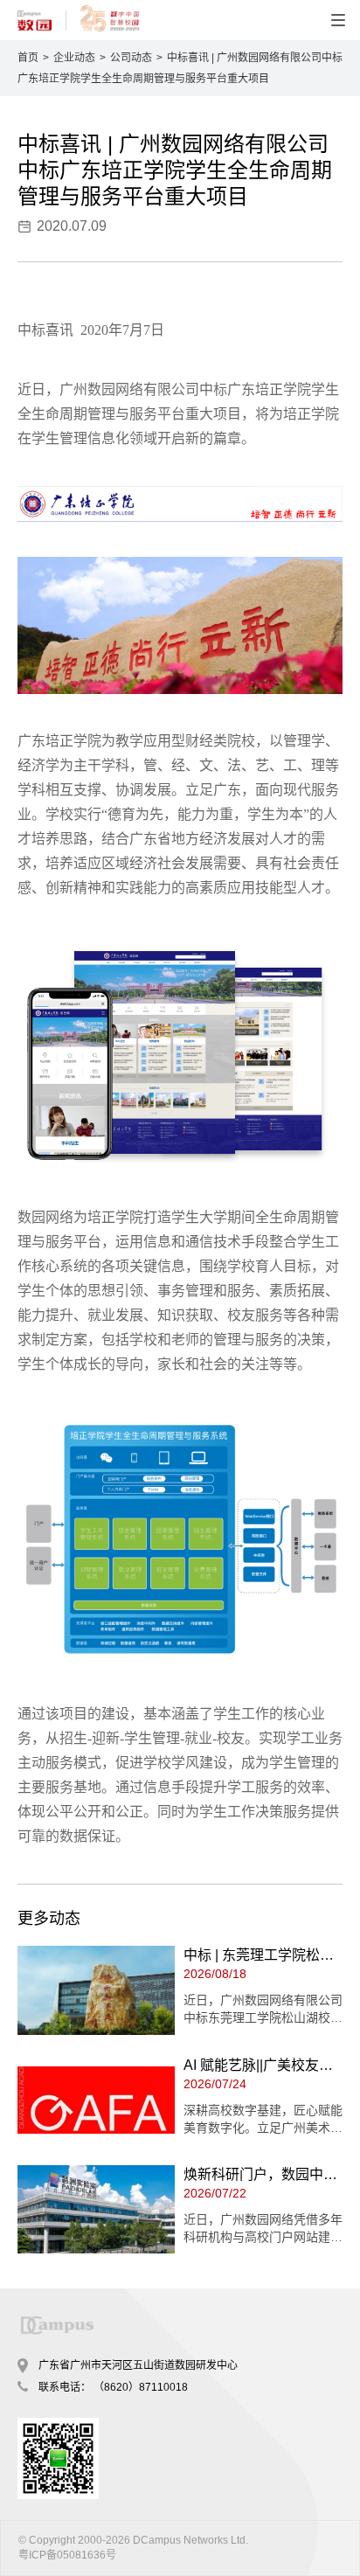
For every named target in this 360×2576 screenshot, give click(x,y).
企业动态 (74, 58)
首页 (28, 58)
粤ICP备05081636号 (67, 2555)
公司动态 (131, 58)
